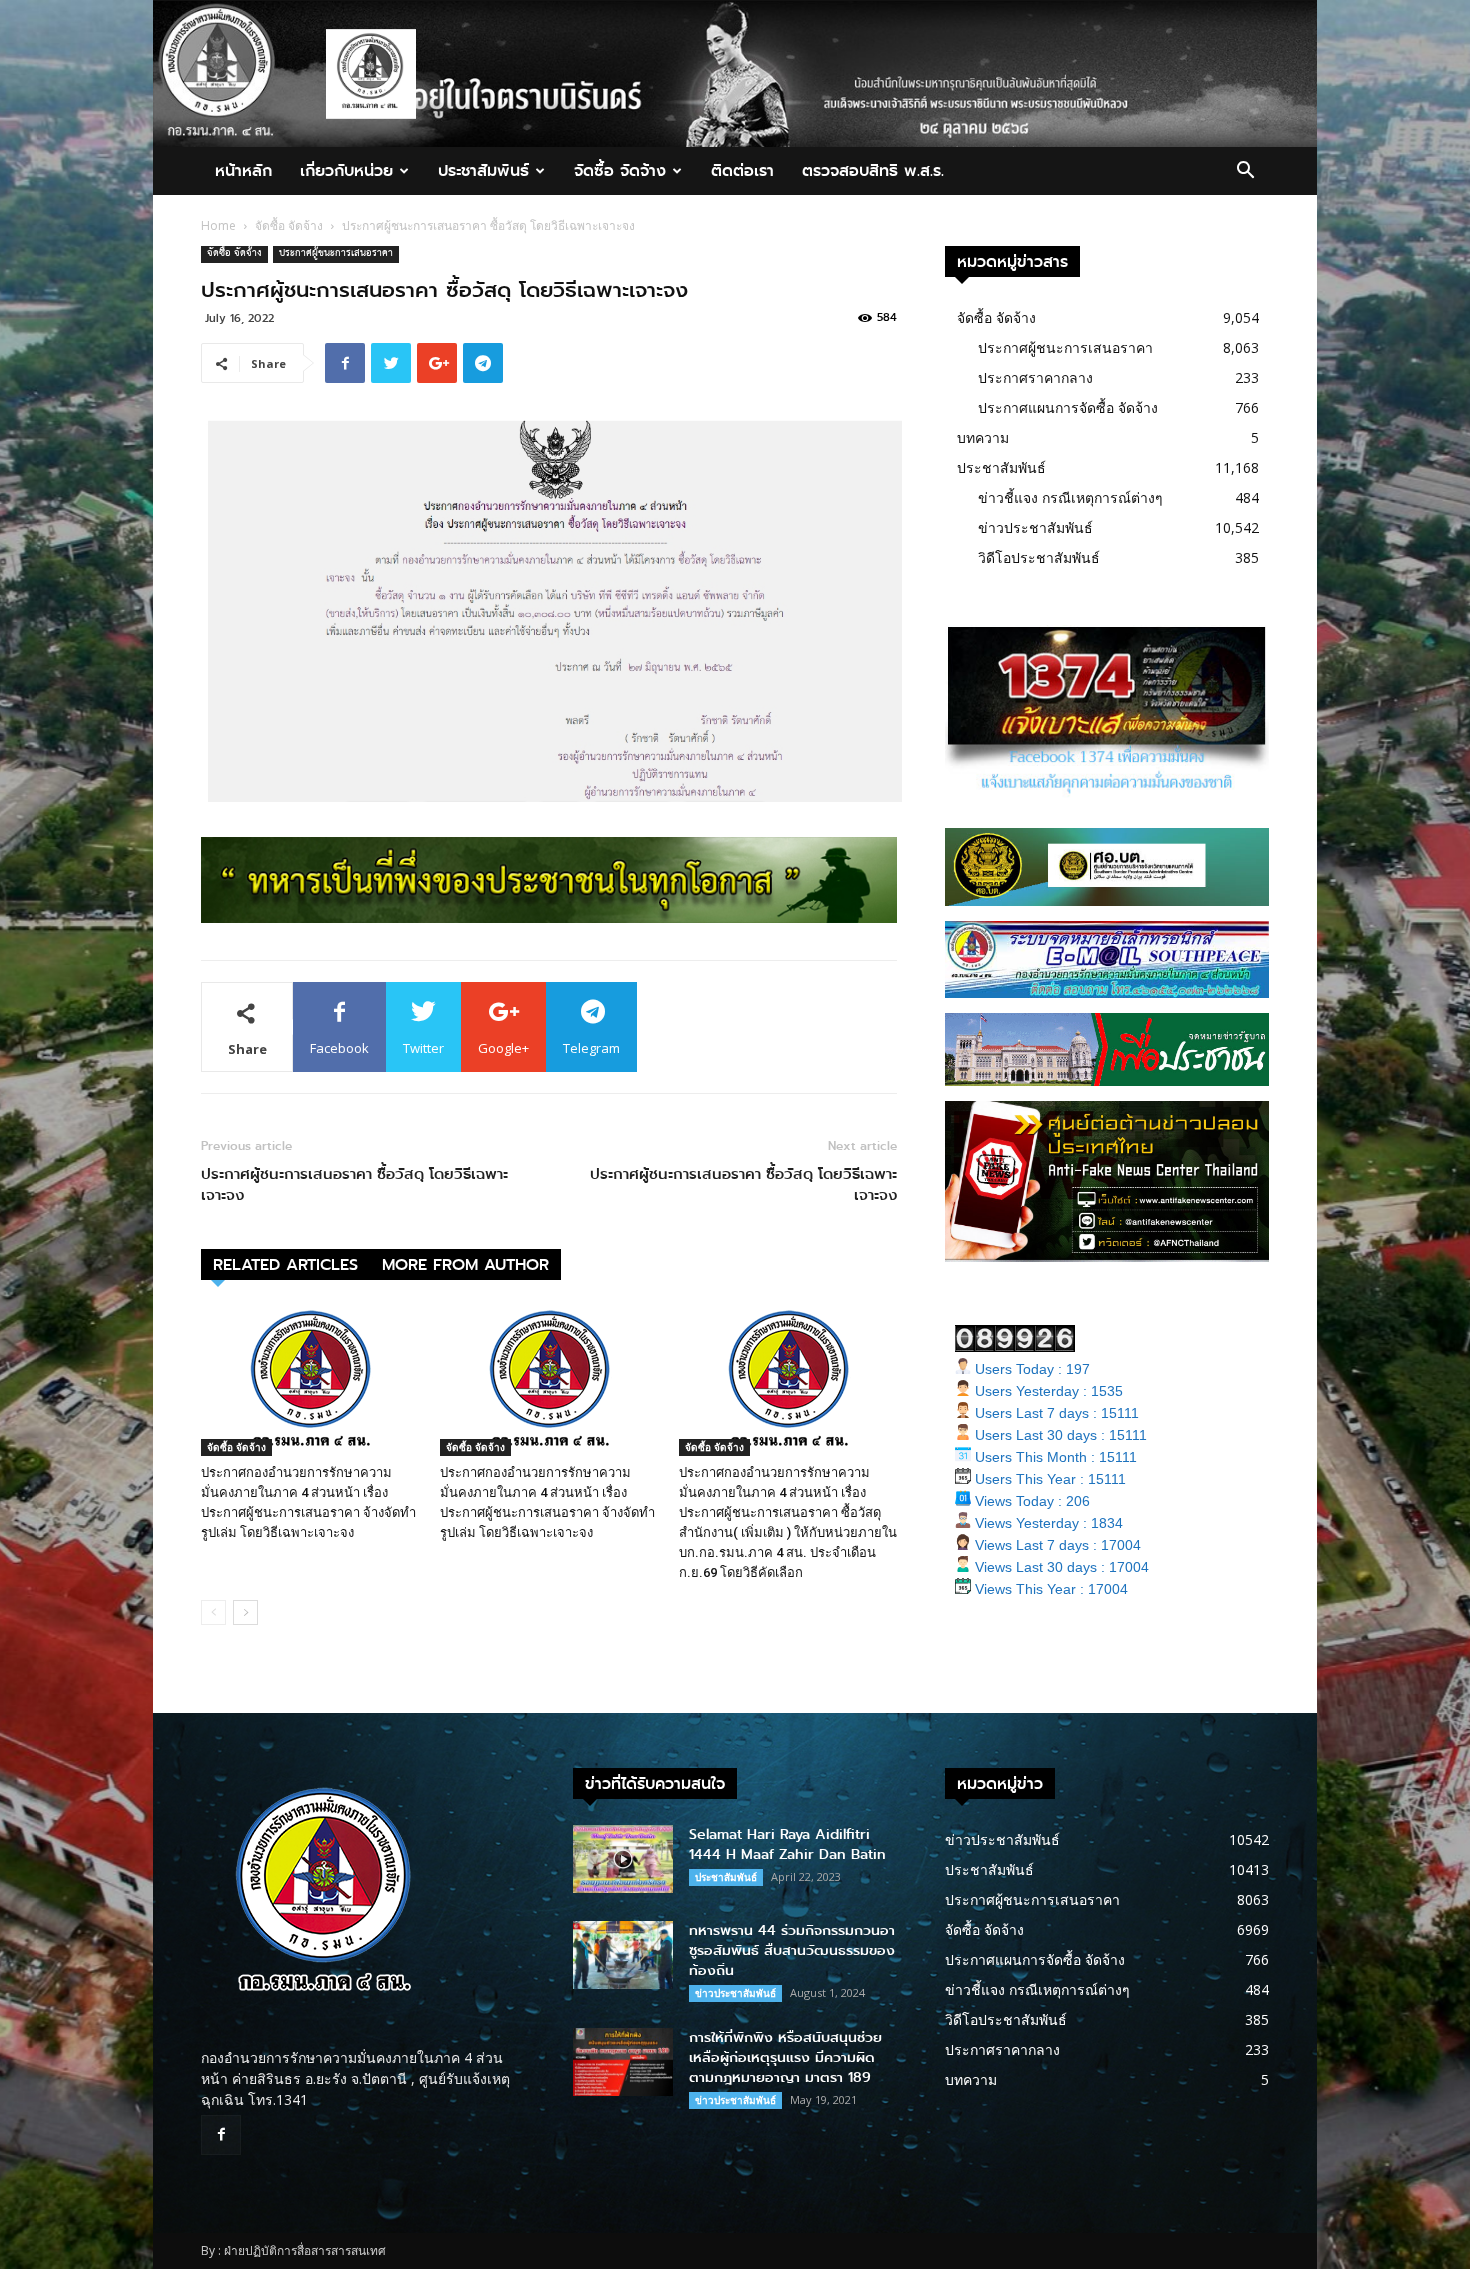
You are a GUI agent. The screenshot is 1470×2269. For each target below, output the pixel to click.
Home (218, 225)
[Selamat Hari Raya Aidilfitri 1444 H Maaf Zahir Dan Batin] (623, 1859)
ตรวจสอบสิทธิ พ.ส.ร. (873, 170)
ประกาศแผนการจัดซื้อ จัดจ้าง (1068, 407)
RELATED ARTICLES (285, 1264)
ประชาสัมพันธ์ (483, 170)
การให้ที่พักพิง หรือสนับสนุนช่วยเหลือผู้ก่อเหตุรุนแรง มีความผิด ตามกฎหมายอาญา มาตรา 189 (785, 2057)
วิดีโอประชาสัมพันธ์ (1039, 557)
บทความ (983, 437)
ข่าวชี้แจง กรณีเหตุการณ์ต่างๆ (1070, 497)
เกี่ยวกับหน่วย (346, 170)
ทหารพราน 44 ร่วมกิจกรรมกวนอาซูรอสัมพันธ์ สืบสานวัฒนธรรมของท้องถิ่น (792, 1950)
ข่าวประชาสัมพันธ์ (1035, 527)
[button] (1245, 172)
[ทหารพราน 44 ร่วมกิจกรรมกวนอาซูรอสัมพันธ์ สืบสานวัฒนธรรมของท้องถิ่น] (623, 1955)
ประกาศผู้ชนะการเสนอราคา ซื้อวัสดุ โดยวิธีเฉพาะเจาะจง (354, 1185)
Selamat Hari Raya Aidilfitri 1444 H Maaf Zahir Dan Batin (787, 1844)
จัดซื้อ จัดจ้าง (620, 170)
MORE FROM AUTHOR (465, 1264)
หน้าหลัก (243, 170)
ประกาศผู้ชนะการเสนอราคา (336, 254)
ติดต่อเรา (742, 170)
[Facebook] (221, 2135)
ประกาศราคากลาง (1035, 377)
